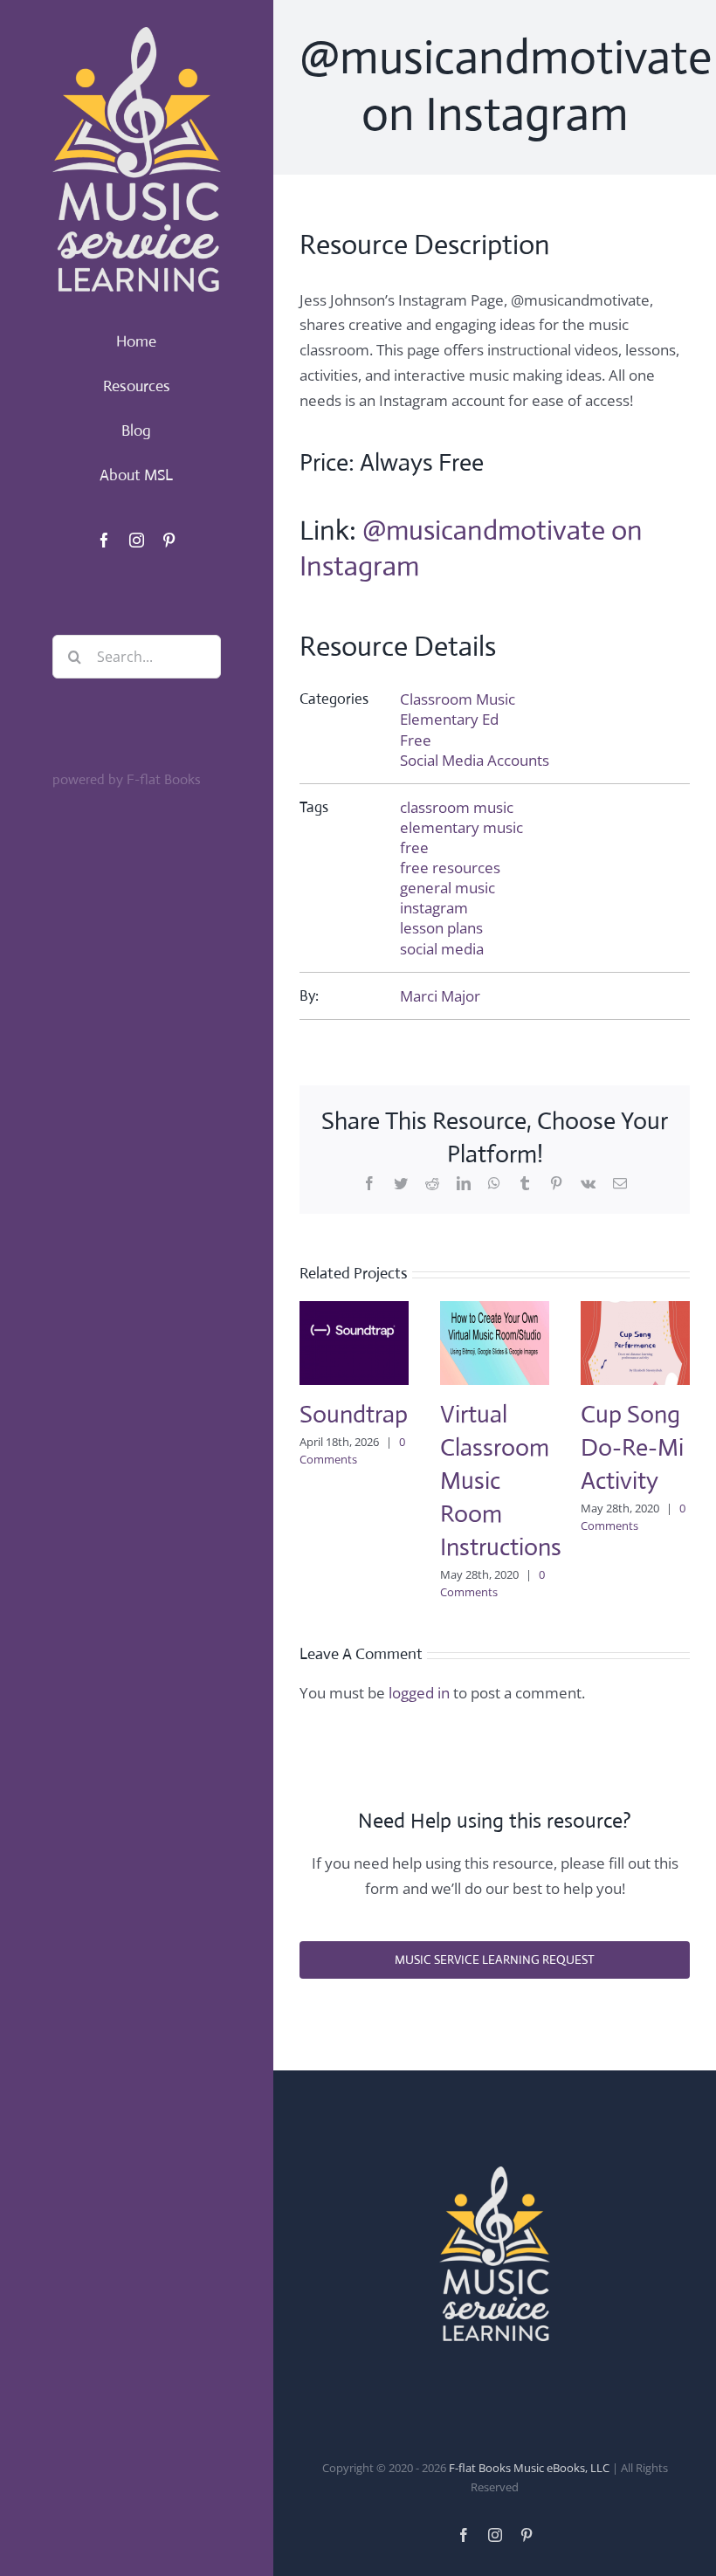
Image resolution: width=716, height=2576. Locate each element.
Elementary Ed (449, 719)
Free (416, 740)
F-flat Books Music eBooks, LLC (529, 2468)
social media (442, 949)
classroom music (457, 807)
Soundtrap (354, 1414)
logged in (419, 1693)
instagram (434, 908)
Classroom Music (458, 699)
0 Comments (352, 1450)
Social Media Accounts (475, 760)
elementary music (461, 827)
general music (447, 888)
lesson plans (441, 928)
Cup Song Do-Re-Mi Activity (632, 1447)
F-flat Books (164, 779)
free (414, 847)
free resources (450, 868)
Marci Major (440, 996)
